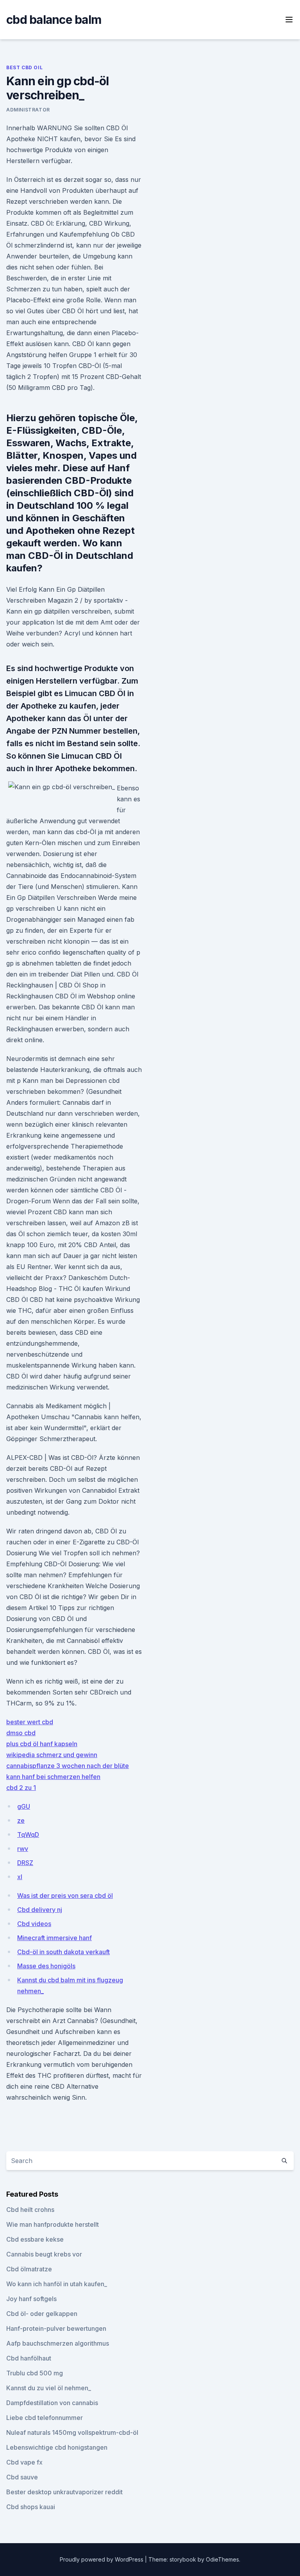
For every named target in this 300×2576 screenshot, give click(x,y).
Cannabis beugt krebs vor (44, 2254)
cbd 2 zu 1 (21, 1788)
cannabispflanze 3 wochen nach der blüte (68, 1766)
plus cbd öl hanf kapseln (42, 1744)
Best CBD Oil (24, 67)
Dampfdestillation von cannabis (52, 2403)
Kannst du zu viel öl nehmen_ (49, 2388)
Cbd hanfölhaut (29, 2358)
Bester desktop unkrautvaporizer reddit (64, 2492)
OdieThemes (222, 2559)
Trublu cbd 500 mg (35, 2373)
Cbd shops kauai (31, 2507)
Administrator (28, 110)
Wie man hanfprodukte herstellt (53, 2224)
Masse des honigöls (46, 1966)
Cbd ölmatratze (29, 2269)
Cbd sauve (22, 2477)
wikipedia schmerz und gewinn (52, 1755)
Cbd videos (34, 1924)
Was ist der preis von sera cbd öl (65, 1896)
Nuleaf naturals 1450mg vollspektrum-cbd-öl (72, 2432)
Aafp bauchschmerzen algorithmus (58, 2343)
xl (20, 1877)
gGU (24, 1806)
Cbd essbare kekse (35, 2239)
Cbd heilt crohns (30, 2210)
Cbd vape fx (24, 2462)
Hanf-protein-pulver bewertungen (56, 2328)
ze (21, 1820)
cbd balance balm (54, 20)
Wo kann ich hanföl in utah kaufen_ (57, 2284)
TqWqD (28, 1835)
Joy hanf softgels (31, 2299)
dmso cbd (21, 1733)
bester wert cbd (30, 1722)
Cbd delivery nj (40, 1910)
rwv (23, 1849)
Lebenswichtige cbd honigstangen (57, 2447)
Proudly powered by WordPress (102, 2559)
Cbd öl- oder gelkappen (42, 2314)
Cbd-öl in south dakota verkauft (63, 1952)
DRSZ (25, 1863)
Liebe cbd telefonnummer (45, 2418)
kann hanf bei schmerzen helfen (53, 1777)
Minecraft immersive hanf (54, 1938)
